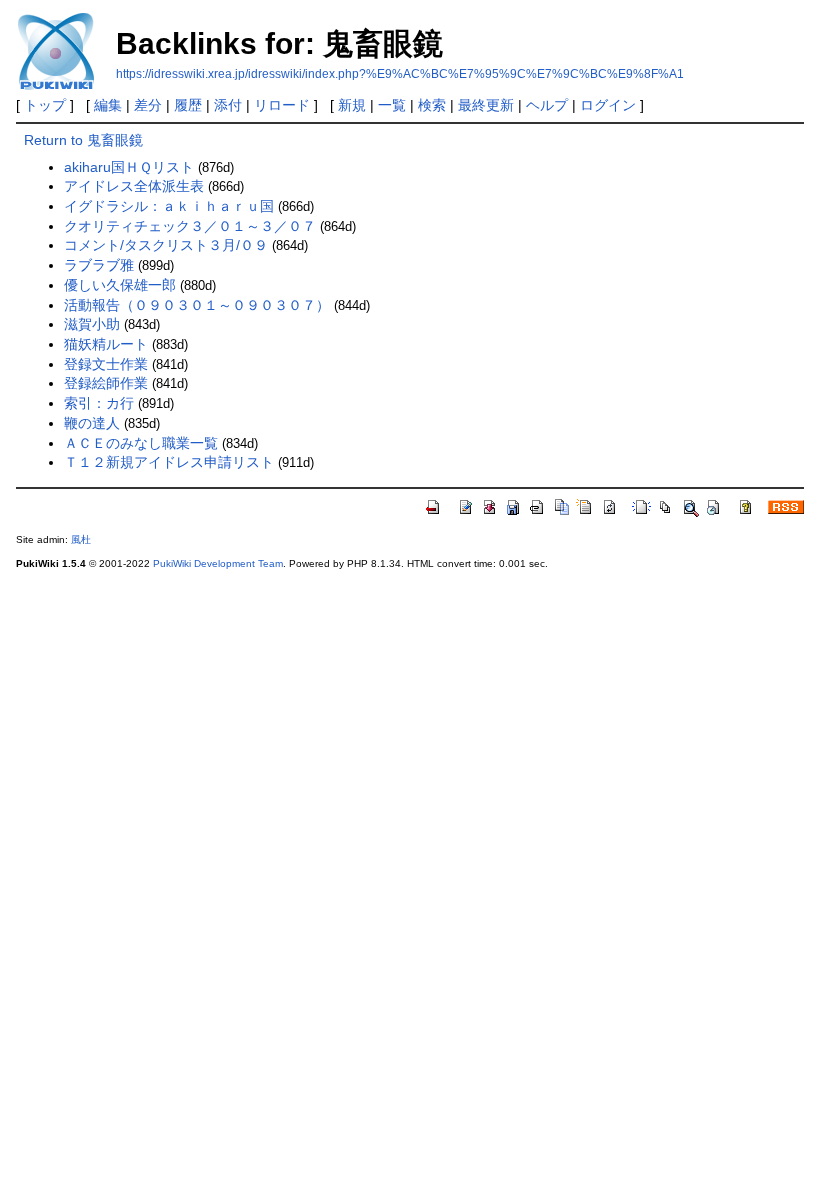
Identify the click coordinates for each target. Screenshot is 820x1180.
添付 (228, 105)
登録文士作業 (106, 364)
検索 (432, 105)
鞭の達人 (92, 423)
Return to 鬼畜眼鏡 (83, 140)
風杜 (81, 539)
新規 (352, 105)
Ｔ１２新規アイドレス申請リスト (169, 462)
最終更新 (486, 105)
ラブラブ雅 (99, 265)
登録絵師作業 (106, 383)
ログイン (608, 105)
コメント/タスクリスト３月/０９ (166, 245)
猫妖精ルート (106, 344)
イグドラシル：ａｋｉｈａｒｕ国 (169, 206)
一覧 (392, 105)
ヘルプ (547, 105)
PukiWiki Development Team (218, 563)
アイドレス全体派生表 (134, 186)
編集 (108, 105)
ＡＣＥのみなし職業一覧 (141, 443)
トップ (45, 105)
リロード (282, 105)
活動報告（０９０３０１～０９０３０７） (197, 305)
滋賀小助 (92, 324)
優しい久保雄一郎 (120, 285)
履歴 (188, 105)
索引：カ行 (99, 403)
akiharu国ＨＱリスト (129, 167)
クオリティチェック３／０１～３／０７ (190, 226)
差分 (148, 105)
